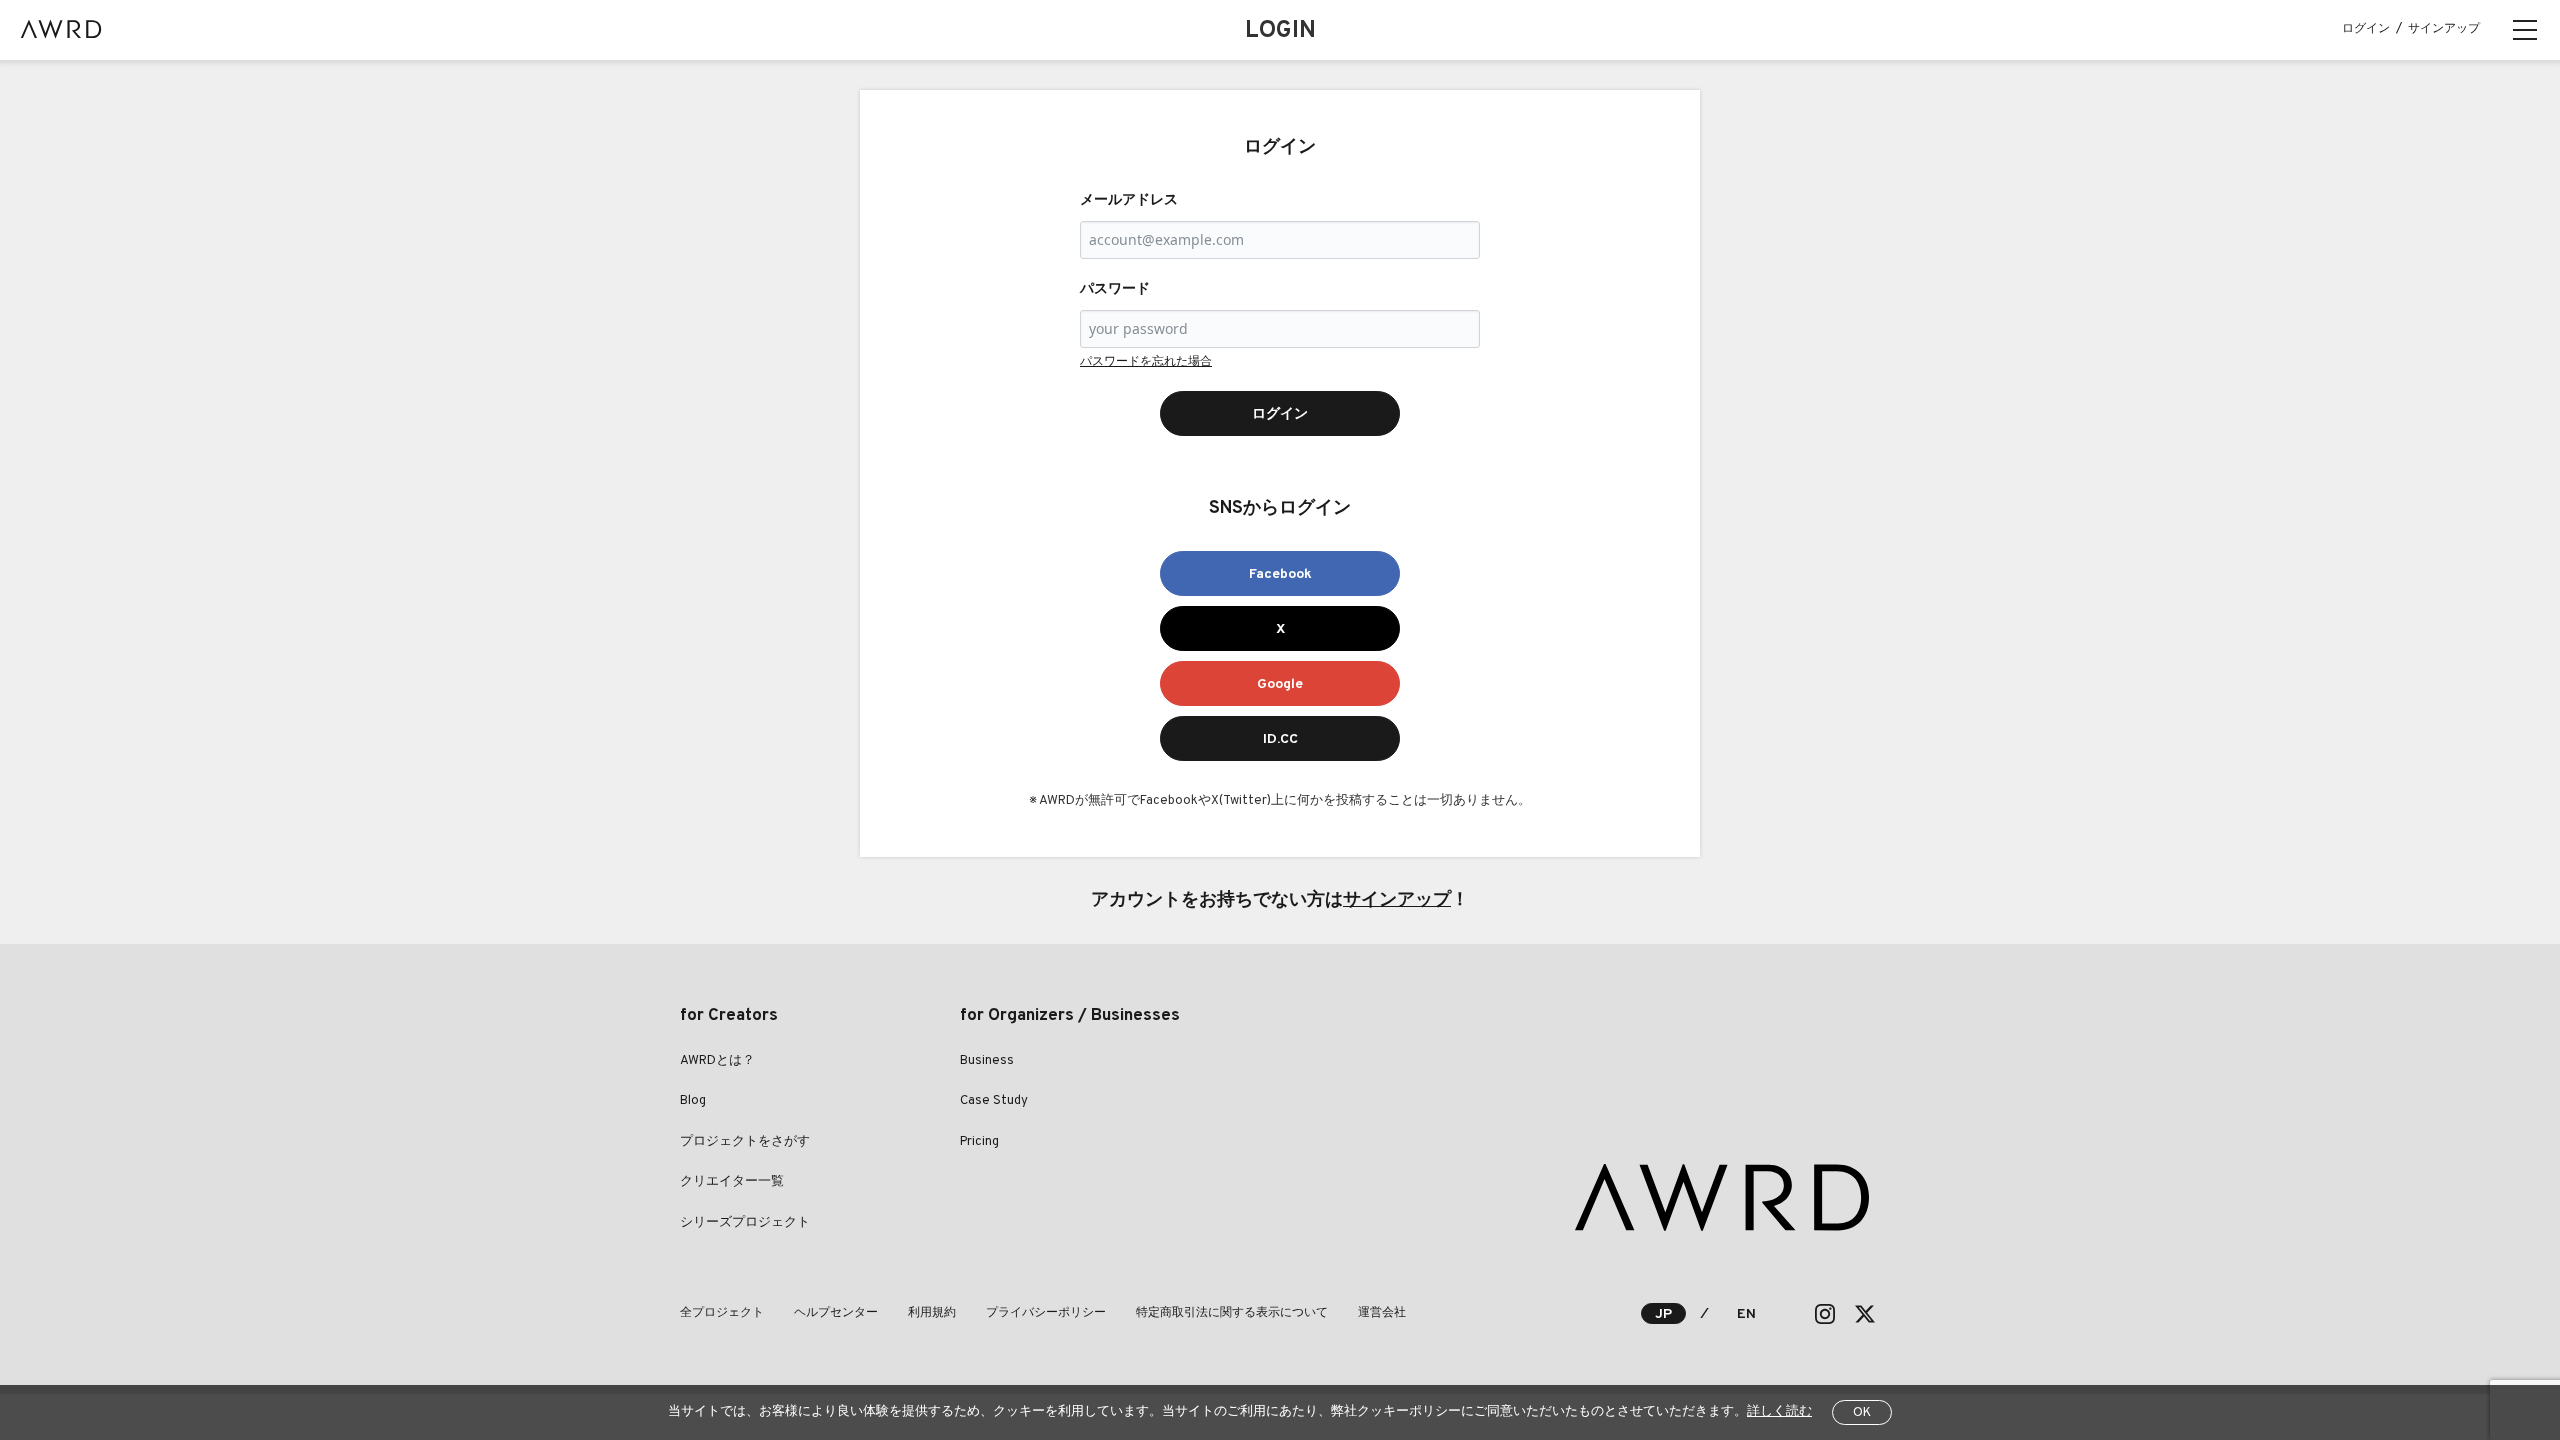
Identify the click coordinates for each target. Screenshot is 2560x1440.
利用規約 (932, 1313)
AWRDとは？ (717, 1061)
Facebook (1280, 574)
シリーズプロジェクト (745, 1223)
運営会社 (1382, 1313)
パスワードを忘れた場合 (1146, 362)
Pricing (979, 1142)
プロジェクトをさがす (745, 1142)
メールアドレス (1129, 200)
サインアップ (2444, 29)
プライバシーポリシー (1046, 1313)
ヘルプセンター (836, 1313)
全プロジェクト (722, 1313)
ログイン (2366, 29)
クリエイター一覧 (732, 1182)
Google (1280, 684)
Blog (693, 1101)
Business (987, 1061)
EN (1746, 1314)
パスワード (1115, 289)
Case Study (994, 1101)
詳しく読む (1779, 1412)
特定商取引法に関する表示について (1232, 1313)
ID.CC (1280, 739)
